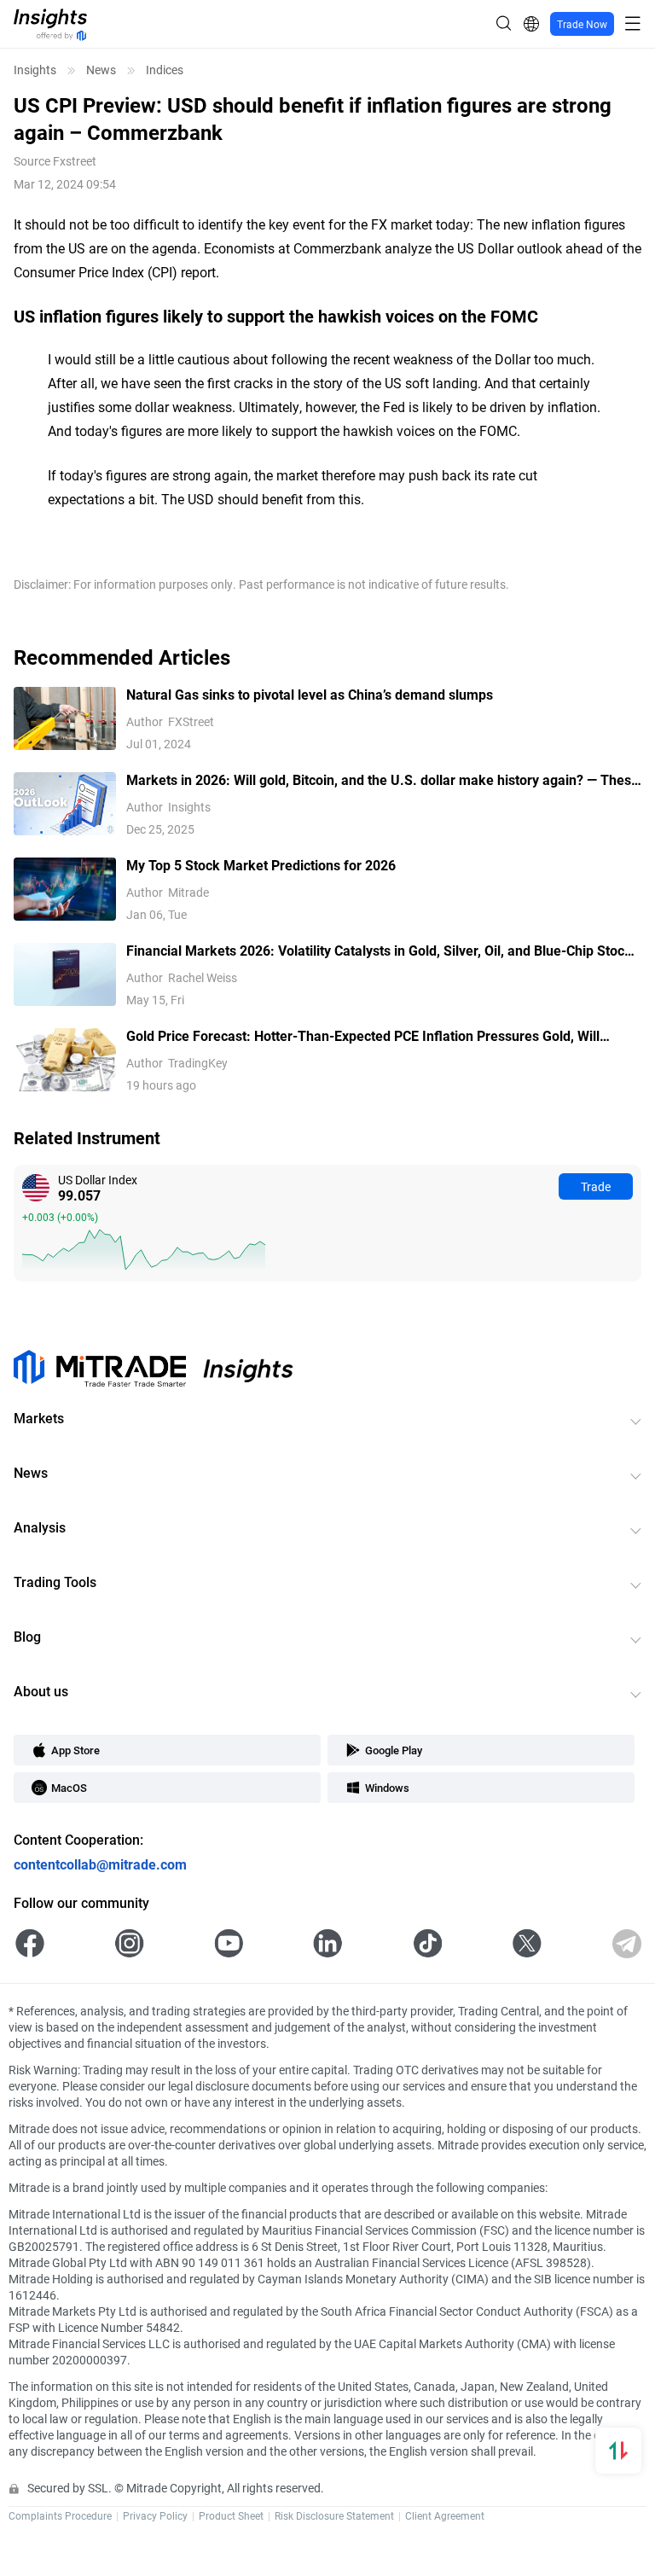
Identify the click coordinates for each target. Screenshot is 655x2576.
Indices (165, 70)
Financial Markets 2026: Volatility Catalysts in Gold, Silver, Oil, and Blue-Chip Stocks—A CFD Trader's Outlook (383, 951)
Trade (596, 1186)
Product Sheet (231, 2515)
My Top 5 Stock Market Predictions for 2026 (261, 865)
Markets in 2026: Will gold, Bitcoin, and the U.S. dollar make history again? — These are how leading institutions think (383, 780)
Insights (35, 70)
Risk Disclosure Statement (334, 2515)
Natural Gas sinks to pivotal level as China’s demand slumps (310, 694)
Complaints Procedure (60, 2515)
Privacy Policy (155, 2515)
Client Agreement (445, 2515)
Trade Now (582, 24)
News (101, 70)
